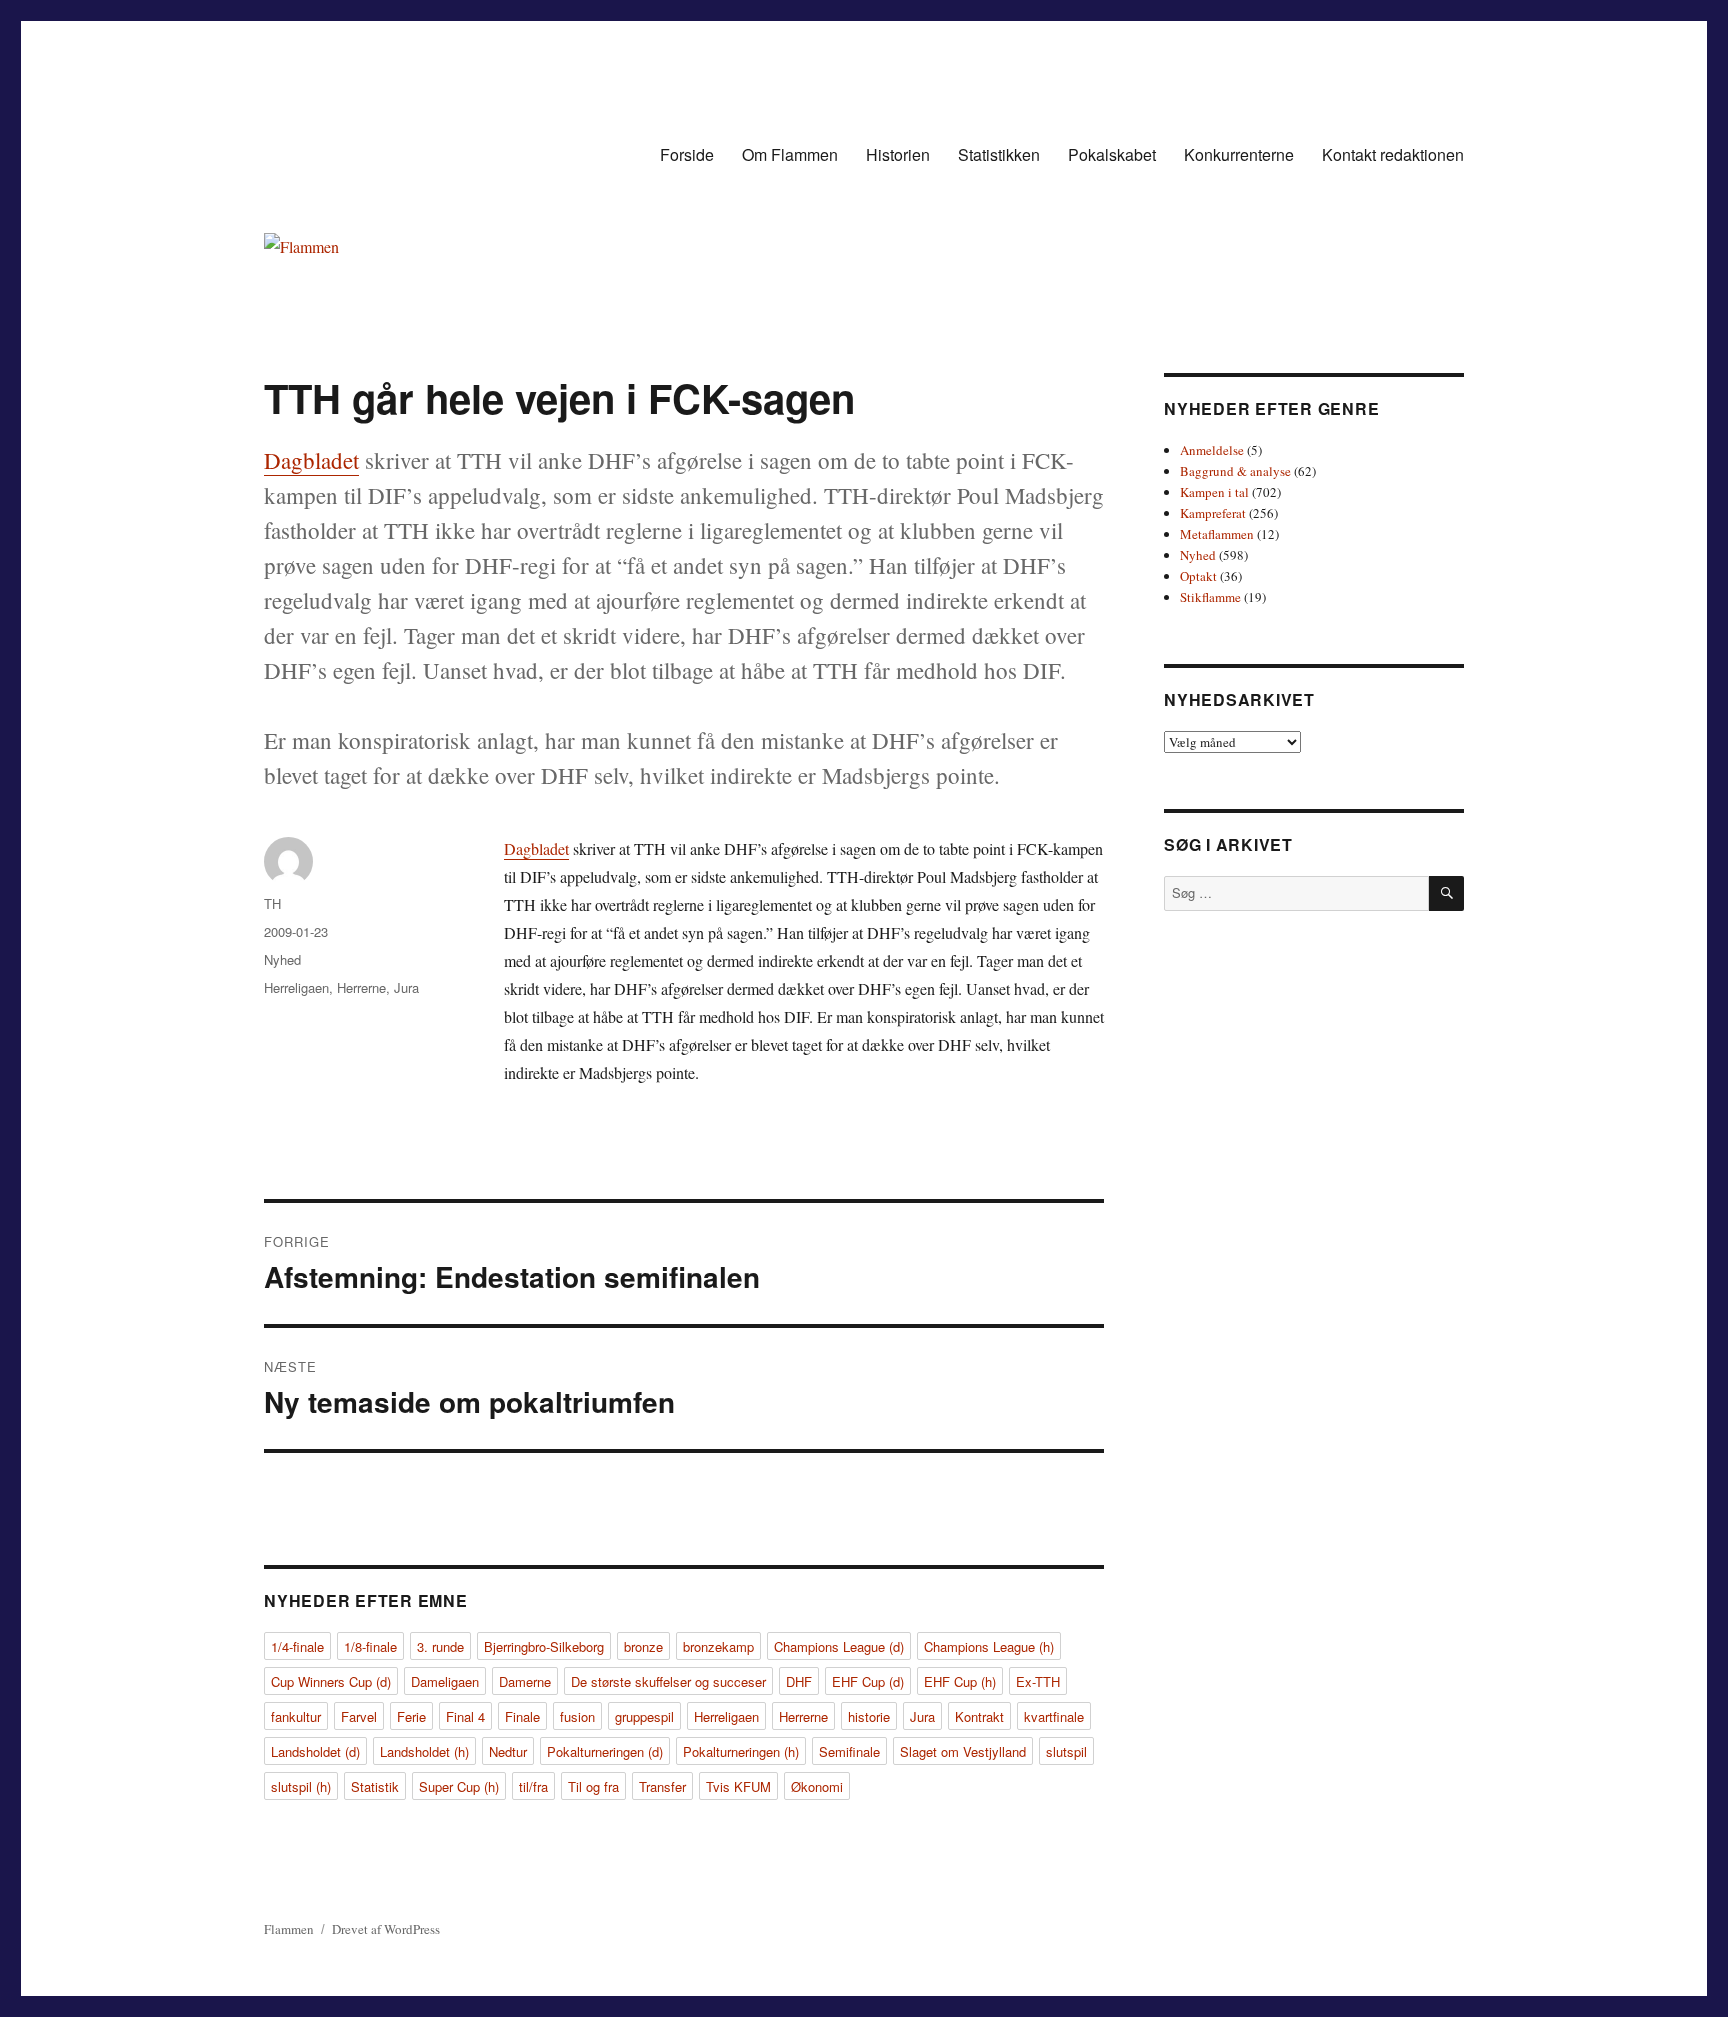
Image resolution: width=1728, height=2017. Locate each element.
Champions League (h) (989, 1646)
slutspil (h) (301, 1786)
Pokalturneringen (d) (605, 1751)
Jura (406, 987)
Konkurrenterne (1239, 154)
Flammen (289, 1929)
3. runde (440, 1646)
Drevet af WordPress (386, 1929)
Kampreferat (1213, 513)
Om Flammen (790, 154)
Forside (687, 154)
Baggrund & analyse (1235, 471)
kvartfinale (1054, 1716)
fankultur (296, 1716)
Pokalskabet (1112, 154)
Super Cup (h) (459, 1786)
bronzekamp (718, 1646)
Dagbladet (311, 460)
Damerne (525, 1681)
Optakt (1198, 576)
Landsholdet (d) (315, 1751)
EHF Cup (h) (960, 1681)
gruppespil (644, 1716)
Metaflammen (1217, 534)
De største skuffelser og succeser (668, 1681)
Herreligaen (296, 987)
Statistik (375, 1786)
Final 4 (465, 1716)
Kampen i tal (1214, 492)
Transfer (662, 1786)
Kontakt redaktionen (1393, 154)
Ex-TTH (1038, 1681)
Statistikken (999, 154)
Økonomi (817, 1786)
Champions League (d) (839, 1646)
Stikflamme (1210, 597)
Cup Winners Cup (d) (331, 1681)
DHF (799, 1681)
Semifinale (849, 1751)
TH (272, 903)
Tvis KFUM (738, 1786)
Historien (898, 154)
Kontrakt (979, 1716)
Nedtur (508, 1751)
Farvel (359, 1716)
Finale (522, 1716)
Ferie (411, 1716)
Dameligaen (445, 1681)
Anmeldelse (1212, 450)
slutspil (1066, 1751)
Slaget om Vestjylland (963, 1751)
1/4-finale (297, 1646)
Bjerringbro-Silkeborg (544, 1646)
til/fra (533, 1786)
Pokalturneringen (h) (741, 1751)
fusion (577, 1716)
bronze (643, 1646)
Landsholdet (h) (424, 1751)
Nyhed (282, 959)
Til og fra (593, 1786)
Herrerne (361, 987)
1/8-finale (370, 1646)
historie (869, 1716)
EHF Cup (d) (868, 1681)
